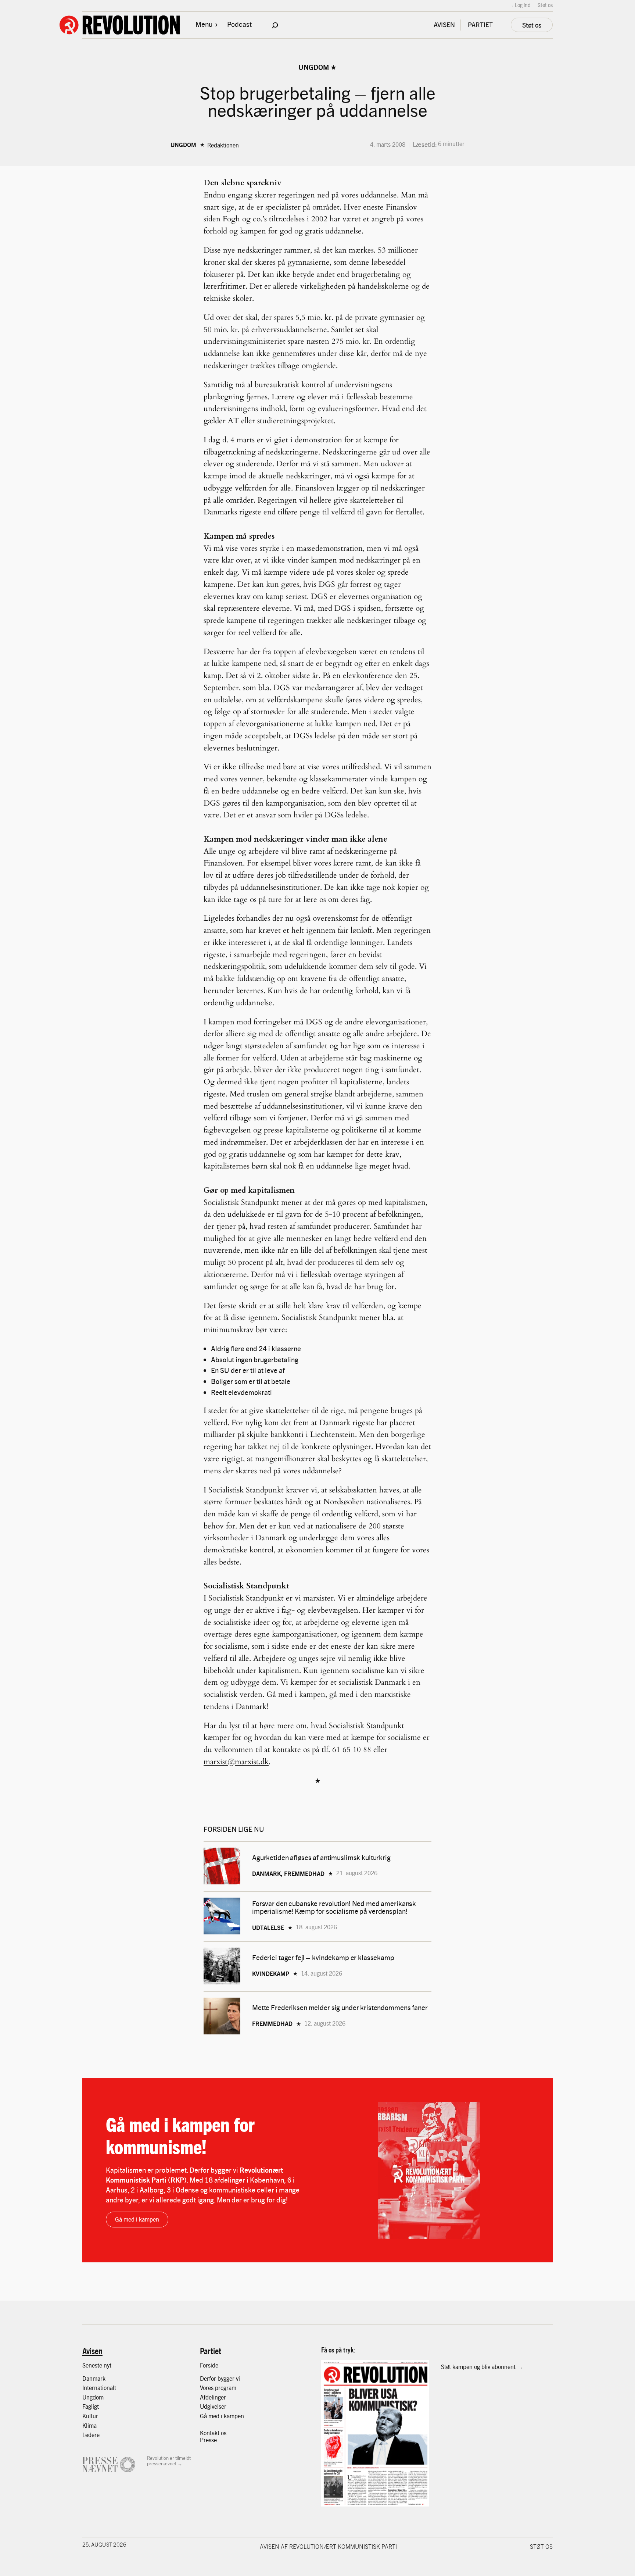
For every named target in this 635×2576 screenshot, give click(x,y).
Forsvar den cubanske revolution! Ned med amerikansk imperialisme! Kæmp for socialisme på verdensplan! (334, 1907)
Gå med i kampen (137, 2219)
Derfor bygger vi (220, 2378)
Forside (209, 2365)
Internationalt (99, 2388)
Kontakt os (213, 2433)
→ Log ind (520, 5)
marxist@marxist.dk (236, 1762)
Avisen (92, 2351)
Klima (89, 2425)
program (226, 2388)
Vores (207, 2388)
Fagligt (91, 2406)
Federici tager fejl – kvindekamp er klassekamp (323, 1957)
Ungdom (314, 67)
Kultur (90, 2416)
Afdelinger (213, 2397)
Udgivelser (213, 2406)
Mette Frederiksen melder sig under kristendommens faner (340, 2007)
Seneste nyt (97, 2365)
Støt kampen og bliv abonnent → (482, 2367)
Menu (204, 24)
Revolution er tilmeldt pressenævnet (169, 2461)
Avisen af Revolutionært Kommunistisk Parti (328, 2546)
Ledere (91, 2435)
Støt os (545, 5)
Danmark (94, 2378)
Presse (208, 2440)
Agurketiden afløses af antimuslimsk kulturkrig (322, 1857)
